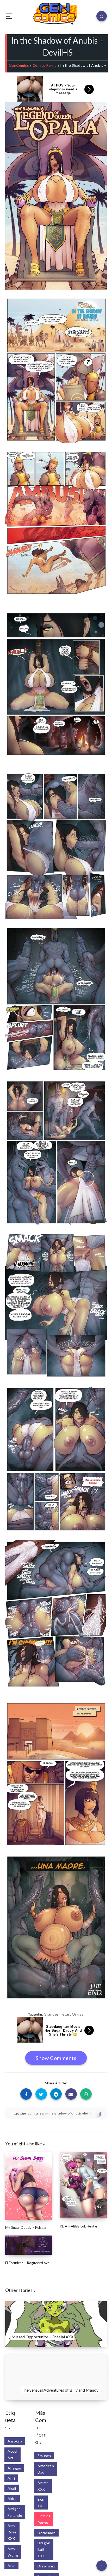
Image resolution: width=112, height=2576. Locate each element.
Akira (12, 2498)
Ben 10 (41, 2503)
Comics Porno (45, 65)
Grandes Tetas (57, 2014)
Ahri (11, 2478)
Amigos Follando (15, 2512)
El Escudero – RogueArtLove (27, 2263)
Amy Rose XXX (12, 2532)
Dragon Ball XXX (44, 2549)
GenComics (19, 65)
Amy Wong (13, 2552)
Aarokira (15, 2441)
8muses (44, 2456)
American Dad (46, 2469)
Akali (12, 2488)
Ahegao (14, 2468)
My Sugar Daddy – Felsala (26, 2227)
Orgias (78, 2014)
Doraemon (46, 2533)
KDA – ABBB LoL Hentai (78, 2226)
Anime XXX (43, 2486)
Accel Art (13, 2454)
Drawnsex (46, 2566)
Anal (11, 2565)
